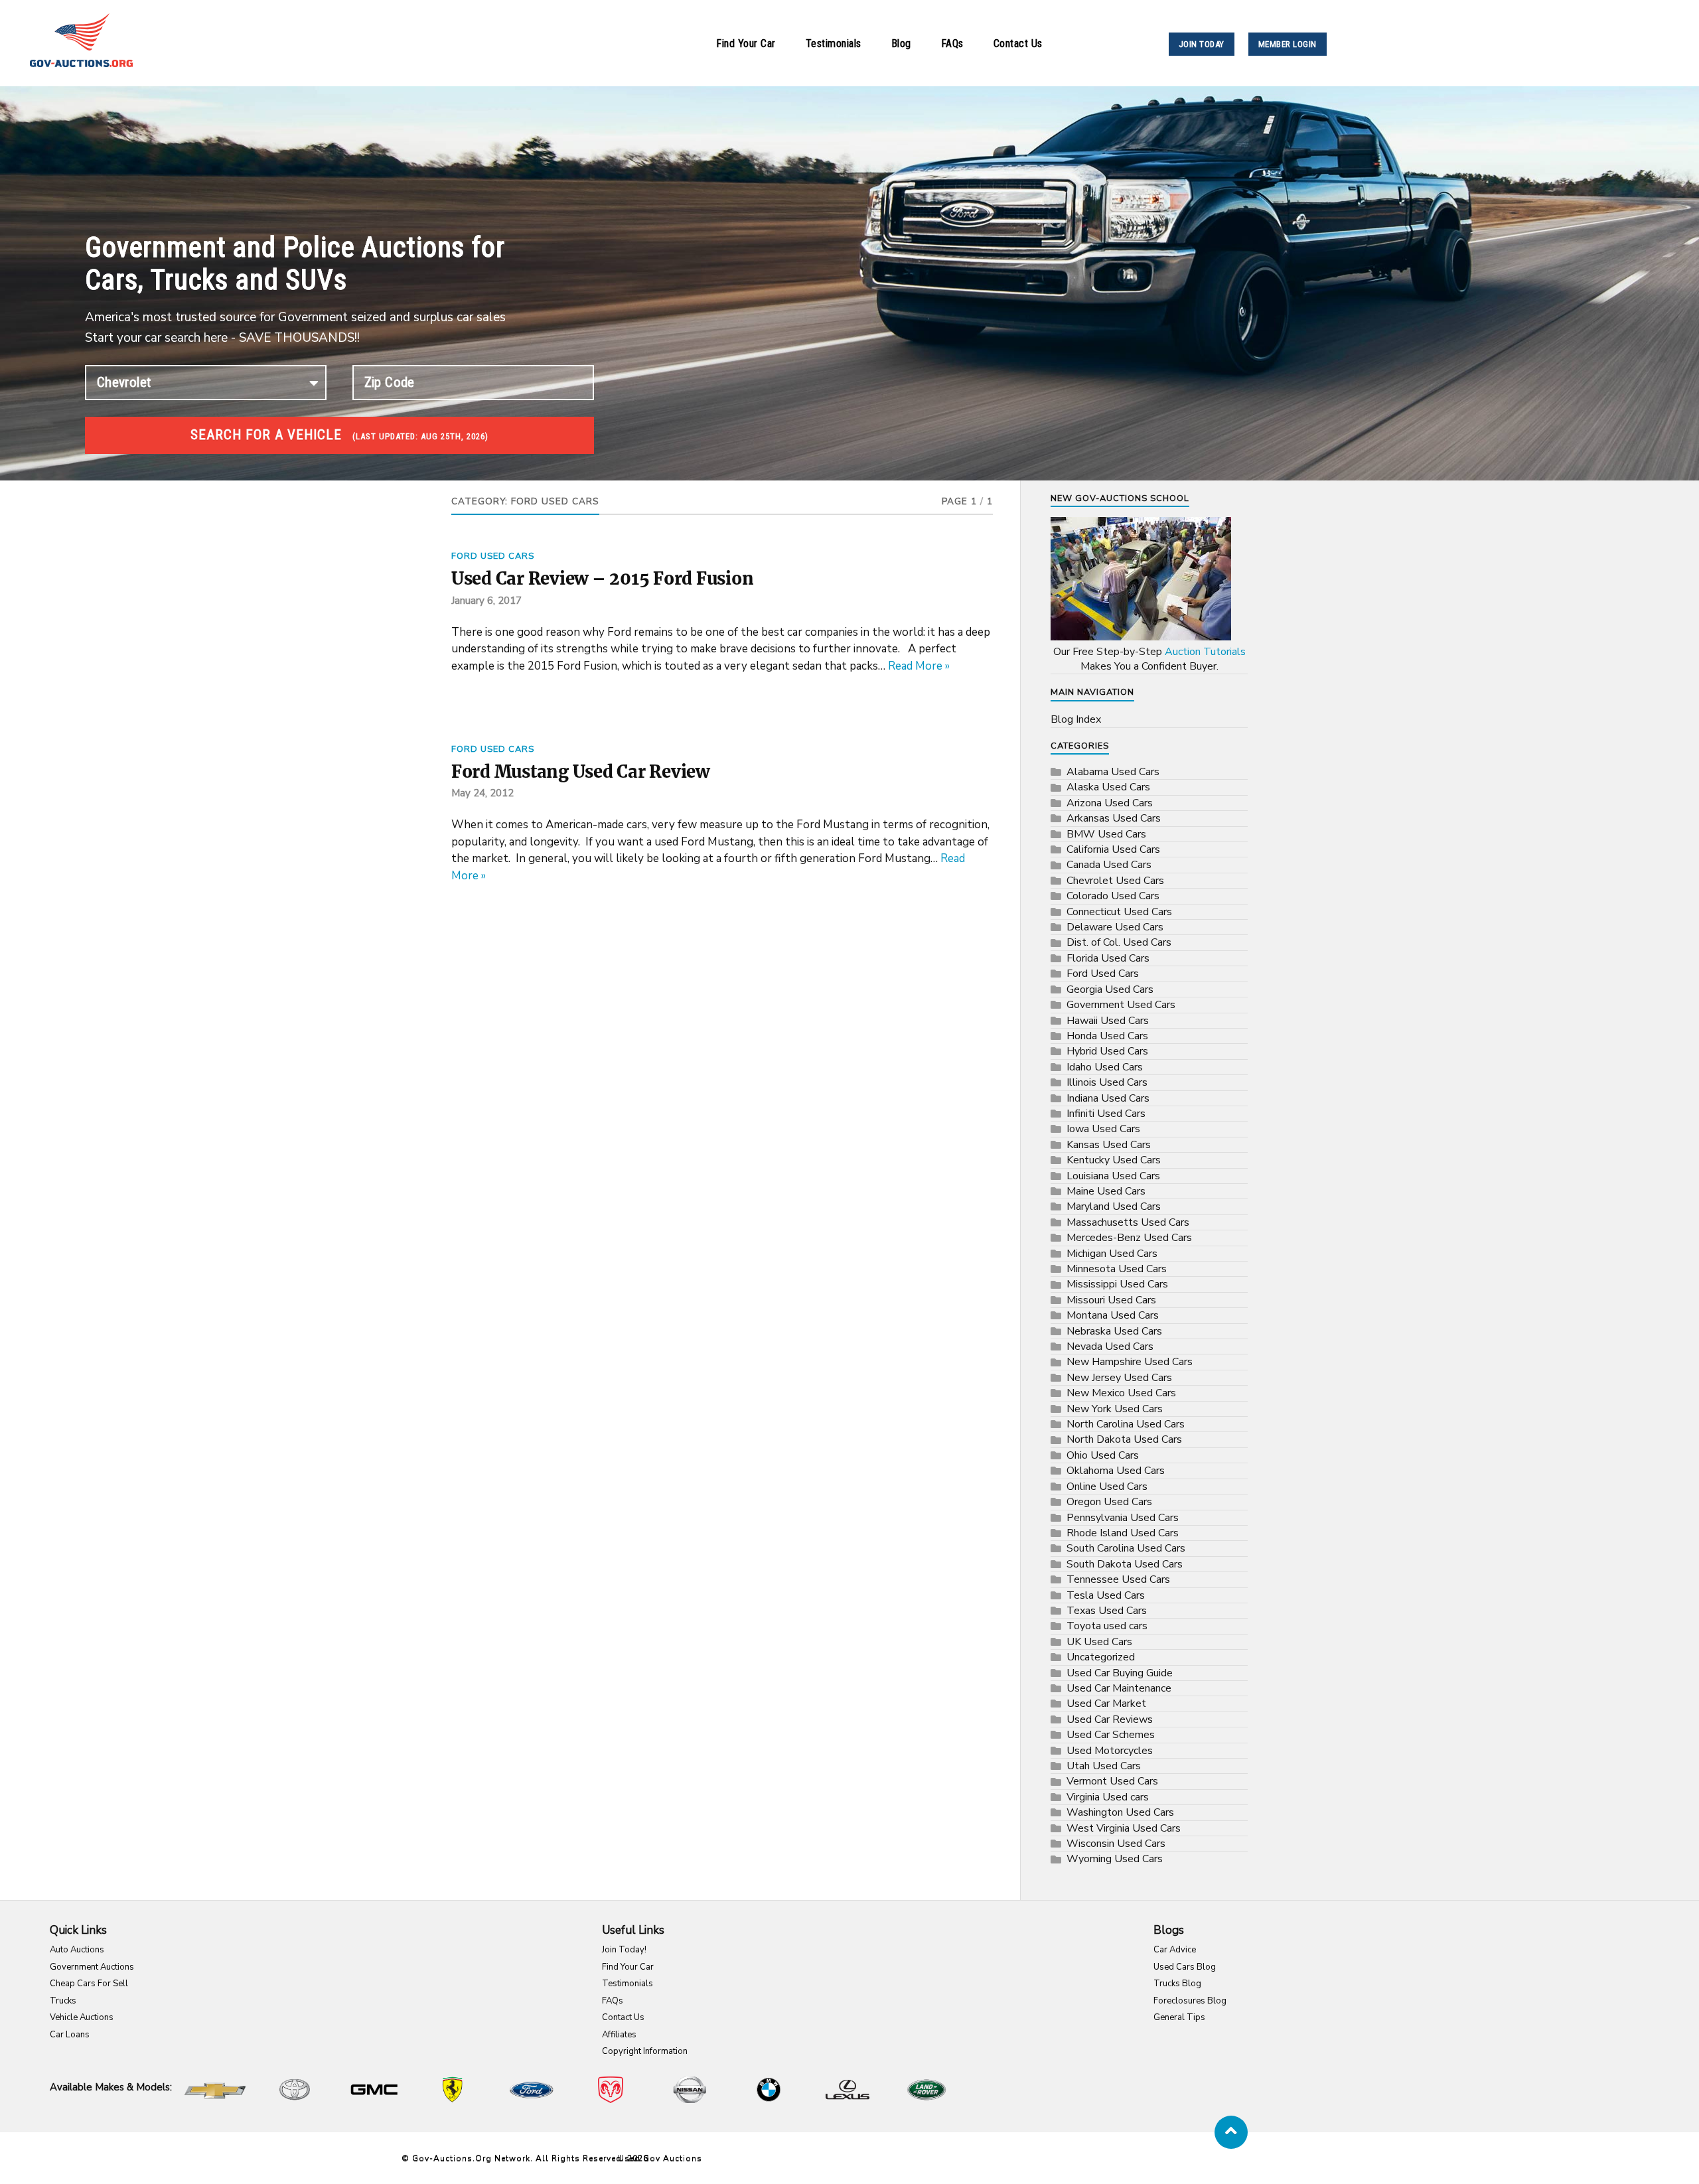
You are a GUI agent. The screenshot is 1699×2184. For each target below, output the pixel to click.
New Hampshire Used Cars (1130, 1362)
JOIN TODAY (1202, 44)
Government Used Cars (1121, 1005)
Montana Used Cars (1113, 1315)
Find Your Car (746, 43)
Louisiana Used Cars (1113, 1176)
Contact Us (1018, 43)
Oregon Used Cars (1109, 1502)
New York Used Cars (1115, 1409)
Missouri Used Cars (1111, 1300)
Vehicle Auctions (82, 2017)
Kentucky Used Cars (1114, 1160)
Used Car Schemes (1111, 1735)
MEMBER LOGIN (1288, 44)
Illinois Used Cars (1107, 1082)
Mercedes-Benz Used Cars (1129, 1238)
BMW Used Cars (1106, 834)
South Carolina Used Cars (1126, 1548)
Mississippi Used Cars (1117, 1284)
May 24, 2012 (482, 793)
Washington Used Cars (1120, 1812)
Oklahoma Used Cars (1116, 1471)
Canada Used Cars (1109, 865)
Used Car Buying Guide (1120, 1673)
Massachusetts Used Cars (1128, 1222)
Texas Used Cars (1107, 1611)
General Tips (1179, 2017)
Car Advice (1175, 1950)
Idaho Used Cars (1105, 1067)
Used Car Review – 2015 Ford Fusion (602, 579)
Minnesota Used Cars (1117, 1269)
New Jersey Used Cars (1119, 1378)
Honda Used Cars (1107, 1036)
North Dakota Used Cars (1124, 1439)
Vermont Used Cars (1112, 1781)
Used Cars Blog (1185, 1967)
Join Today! (624, 1950)
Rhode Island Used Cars (1123, 1533)
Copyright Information (645, 2051)
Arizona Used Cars (1110, 803)
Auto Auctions (77, 1950)
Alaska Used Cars (1108, 787)
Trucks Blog (1177, 1984)
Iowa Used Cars (1103, 1129)
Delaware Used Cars (1115, 927)
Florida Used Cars (1108, 958)
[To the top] (1231, 2132)
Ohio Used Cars (1103, 1455)
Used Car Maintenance (1119, 1688)
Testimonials (834, 43)
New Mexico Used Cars (1121, 1393)
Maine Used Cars (1106, 1191)
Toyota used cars (1107, 1626)
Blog (901, 43)
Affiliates (619, 2035)
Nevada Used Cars (1110, 1347)
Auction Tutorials (1205, 652)
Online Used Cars (1107, 1487)
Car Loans (70, 2035)
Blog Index (1076, 719)
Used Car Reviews (1110, 1719)
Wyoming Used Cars (1115, 1859)
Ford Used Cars (493, 556)
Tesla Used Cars (1106, 1595)
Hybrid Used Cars (1107, 1051)
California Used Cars (1113, 849)
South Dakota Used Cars (1125, 1564)
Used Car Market (1106, 1704)
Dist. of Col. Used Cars (1119, 942)
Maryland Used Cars (1114, 1206)
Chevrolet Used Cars (1115, 881)
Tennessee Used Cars (1118, 1579)
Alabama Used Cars (1113, 772)
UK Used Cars (1099, 1642)
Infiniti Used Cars (1106, 1114)
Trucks (63, 2001)
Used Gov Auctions (660, 2158)
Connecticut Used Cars (1119, 912)
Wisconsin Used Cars (1116, 1844)
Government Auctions (92, 1967)
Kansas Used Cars (1109, 1145)
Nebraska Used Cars (1114, 1331)
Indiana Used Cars (1108, 1098)
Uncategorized (1101, 1657)
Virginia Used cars (1108, 1797)
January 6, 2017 (486, 601)
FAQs (952, 43)
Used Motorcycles (1110, 1751)
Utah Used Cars (1104, 1766)
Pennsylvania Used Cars (1123, 1518)
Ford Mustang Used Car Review (580, 772)
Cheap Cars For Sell (89, 1984)
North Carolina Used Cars (1126, 1424)
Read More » (919, 666)
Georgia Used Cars (1110, 989)
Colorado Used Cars (1113, 896)
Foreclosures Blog (1190, 2001)
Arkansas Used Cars (1114, 818)
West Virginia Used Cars (1124, 1828)
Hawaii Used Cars (1108, 1021)
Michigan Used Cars (1112, 1254)
